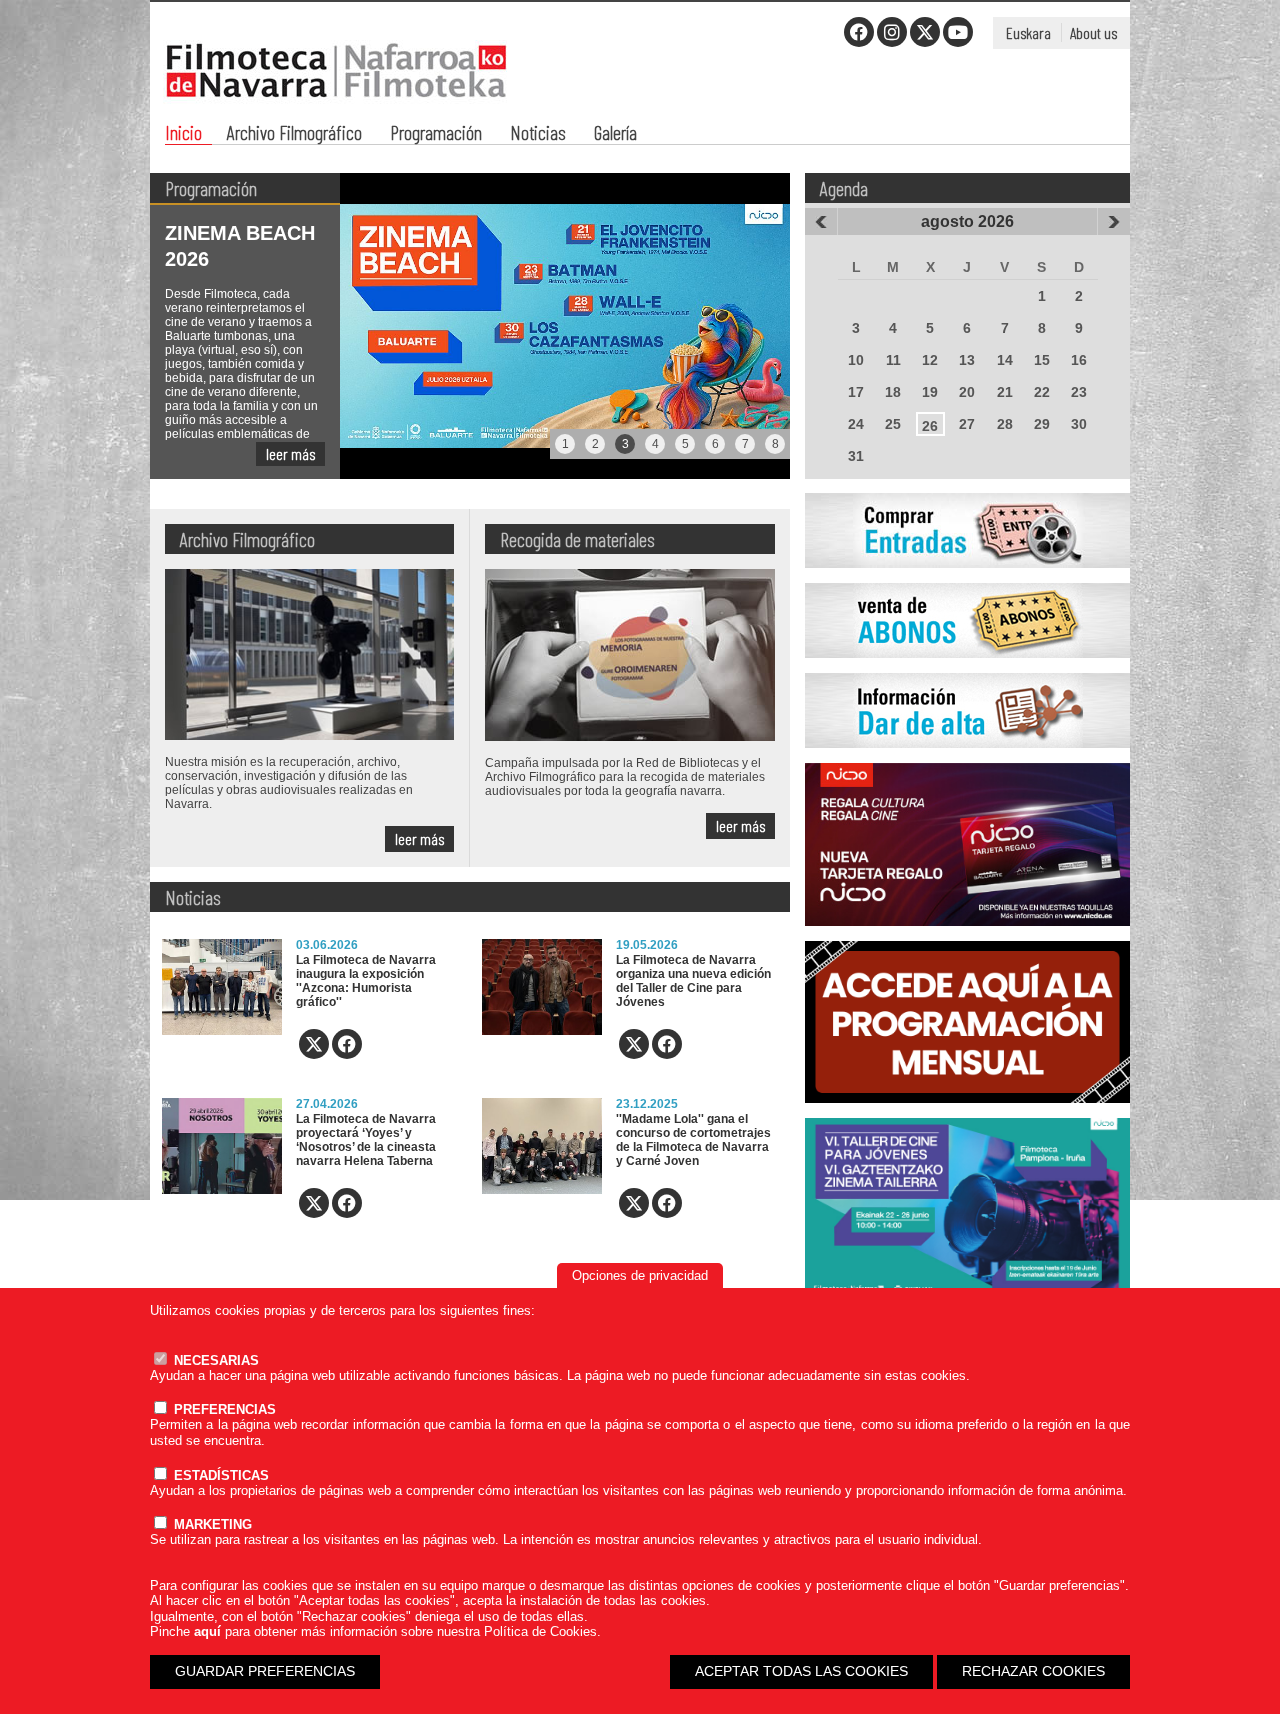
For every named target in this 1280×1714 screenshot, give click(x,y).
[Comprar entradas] (967, 579)
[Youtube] (958, 32)
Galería (615, 134)
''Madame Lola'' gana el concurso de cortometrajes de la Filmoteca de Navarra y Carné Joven (693, 1140)
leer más (290, 453)
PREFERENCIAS (223, 1409)
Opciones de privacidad (640, 1275)
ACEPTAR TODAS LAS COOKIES (801, 1671)
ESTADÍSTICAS (219, 1475)
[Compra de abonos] (967, 669)
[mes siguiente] (1114, 222)
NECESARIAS (214, 1360)
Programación (436, 134)
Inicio (183, 134)
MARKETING (211, 1524)
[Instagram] (892, 32)
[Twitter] (925, 32)
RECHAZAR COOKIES (1033, 1671)
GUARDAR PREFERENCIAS (265, 1671)
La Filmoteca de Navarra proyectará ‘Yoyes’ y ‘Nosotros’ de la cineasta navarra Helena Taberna (366, 1140)
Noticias (538, 134)
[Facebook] (859, 32)
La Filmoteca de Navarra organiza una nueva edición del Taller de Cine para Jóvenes (693, 981)
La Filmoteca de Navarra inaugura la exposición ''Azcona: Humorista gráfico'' (366, 981)
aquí (207, 1631)
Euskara (1028, 32)
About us (1093, 32)
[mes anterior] (821, 222)
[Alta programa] (967, 759)
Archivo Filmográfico (294, 134)
